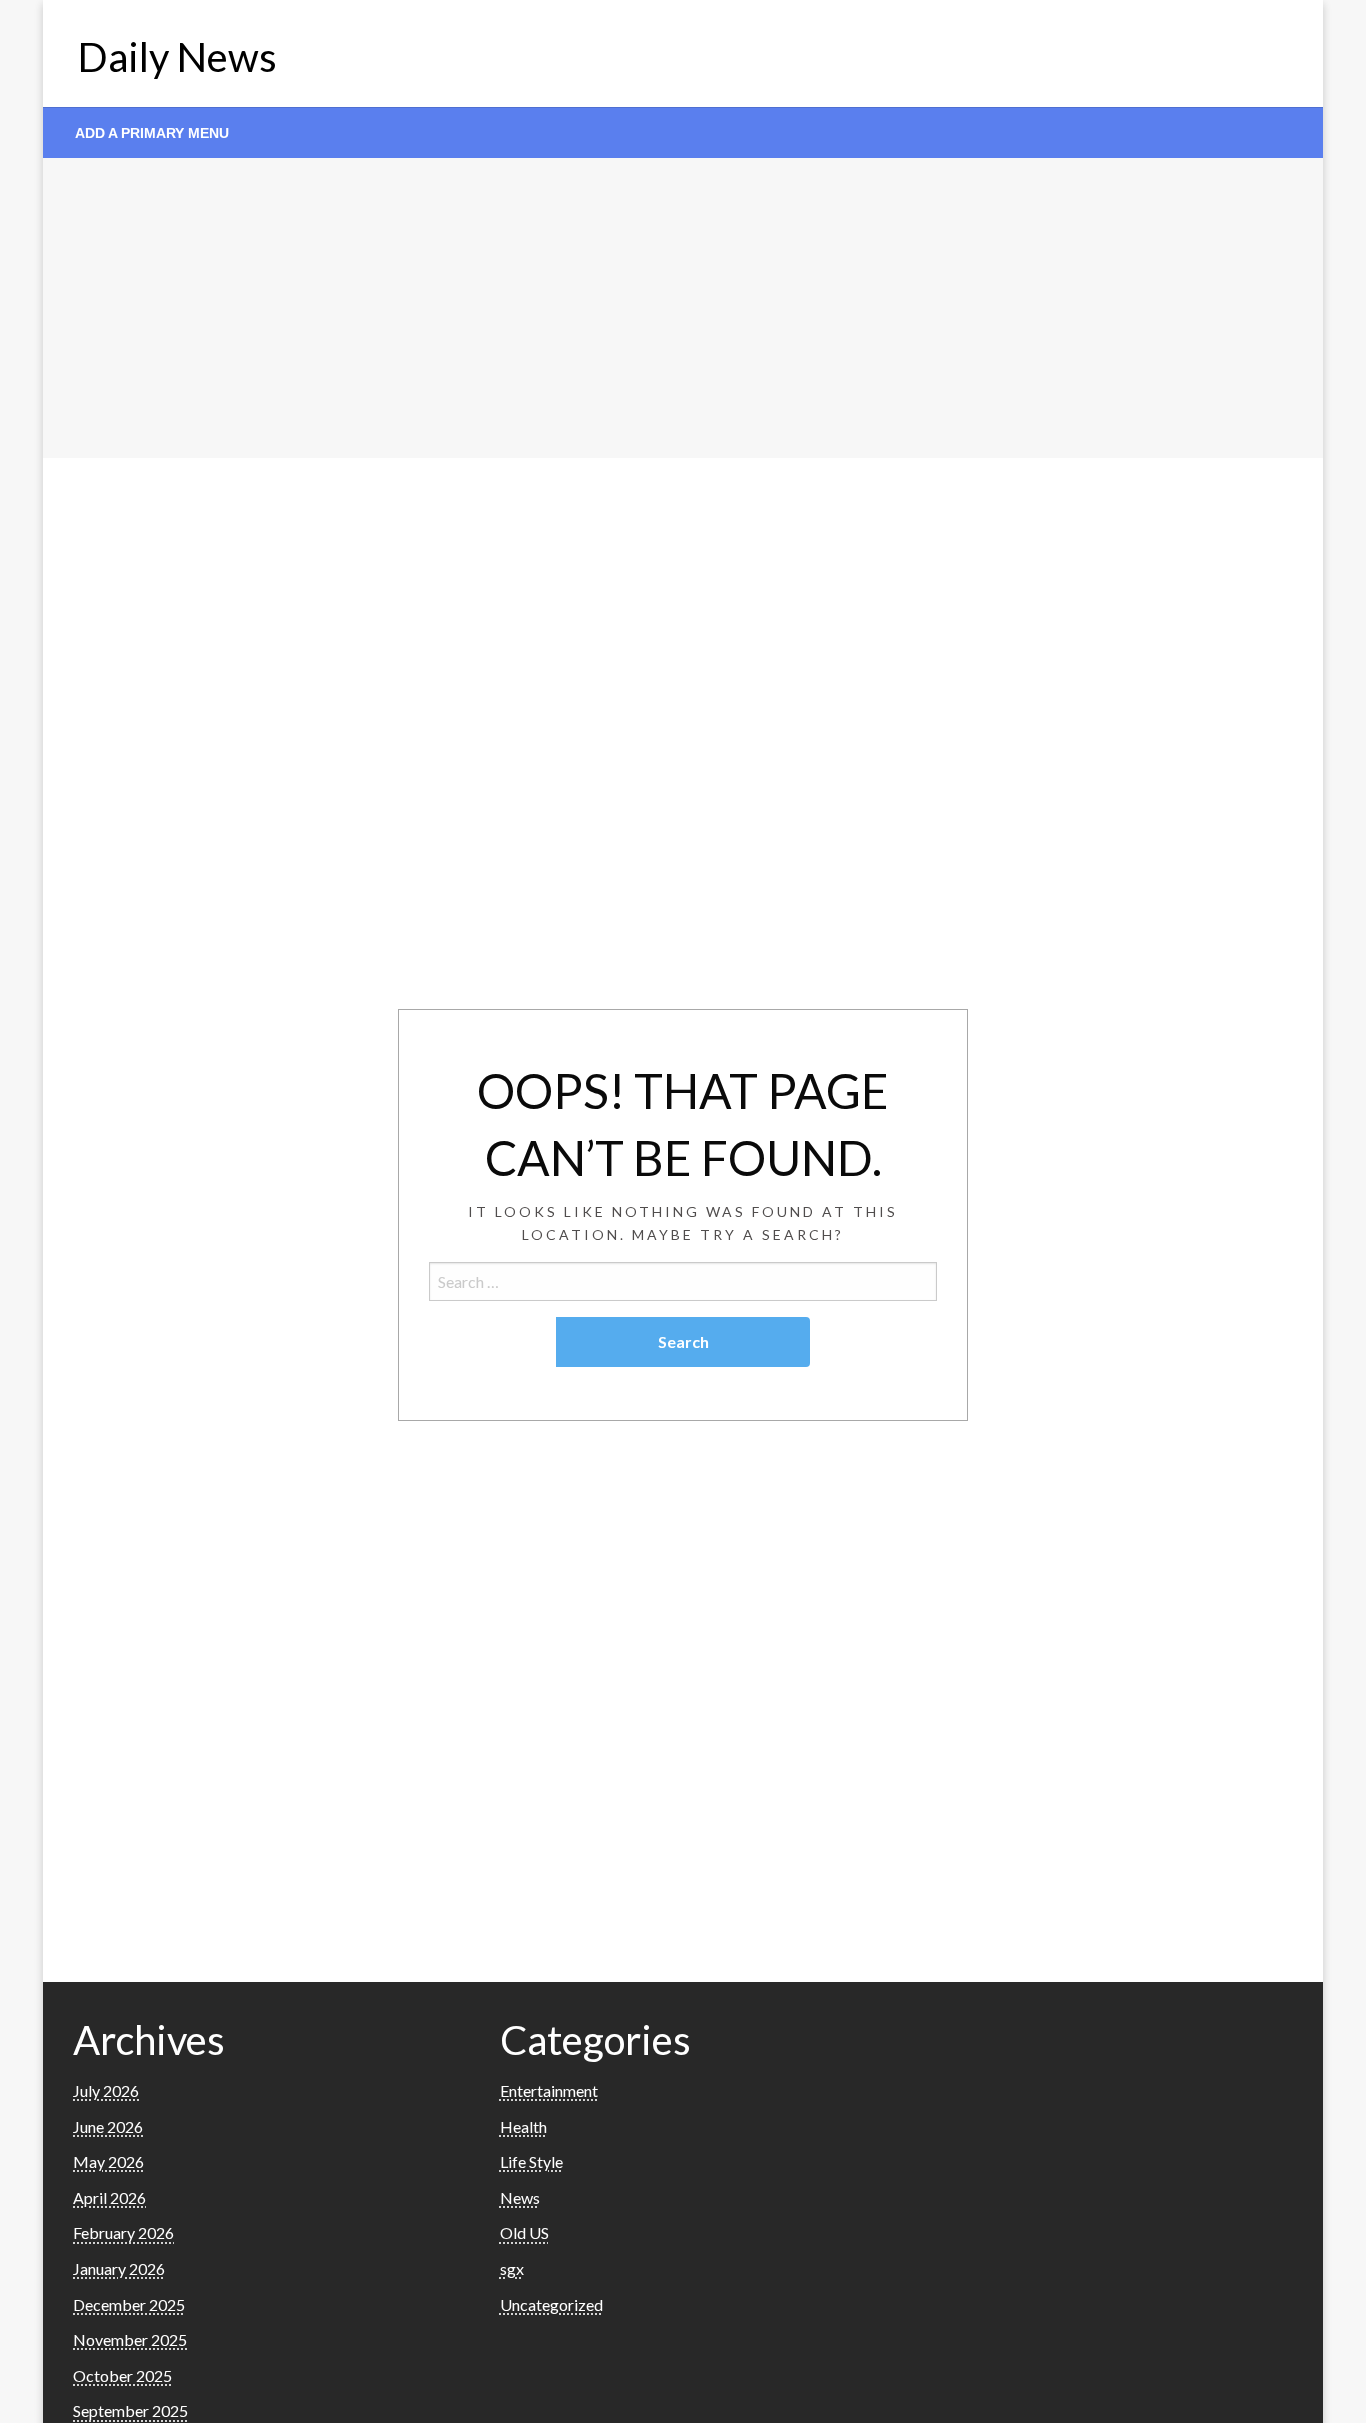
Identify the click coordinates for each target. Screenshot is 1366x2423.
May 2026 (108, 2161)
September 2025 (130, 2410)
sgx (512, 2268)
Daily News (177, 57)
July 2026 (106, 2090)
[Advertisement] (683, 308)
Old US (524, 2232)
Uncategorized (551, 2304)
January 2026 (119, 2268)
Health (523, 2126)
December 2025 (129, 2304)
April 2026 (109, 2197)
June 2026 (108, 2126)
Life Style (531, 2161)
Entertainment (549, 2090)
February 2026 (123, 2232)
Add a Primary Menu (152, 133)
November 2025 (130, 2339)
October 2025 (122, 2375)
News (520, 2197)
